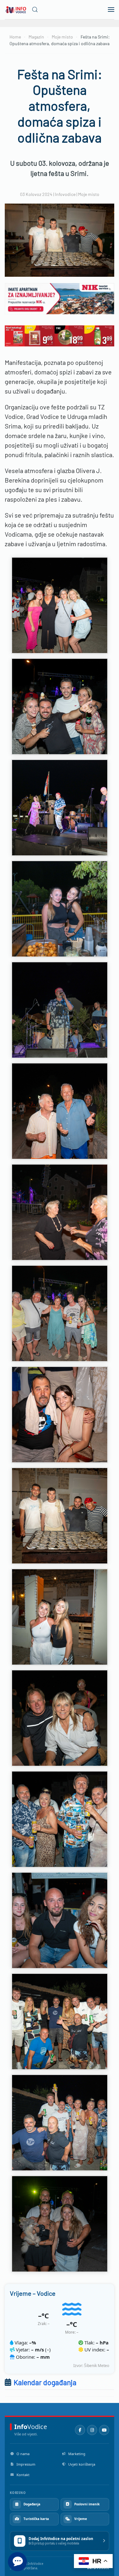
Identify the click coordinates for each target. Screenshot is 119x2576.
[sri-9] (60, 1819)
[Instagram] (92, 2430)
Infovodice (65, 194)
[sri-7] (60, 1617)
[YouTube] (104, 2430)
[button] (35, 10)
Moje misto (89, 194)
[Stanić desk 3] (60, 335)
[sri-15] (60, 707)
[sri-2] (60, 1111)
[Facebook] (80, 2430)
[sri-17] (60, 909)
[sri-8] (60, 1718)
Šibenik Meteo (97, 2366)
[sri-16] (60, 808)
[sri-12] (60, 2123)
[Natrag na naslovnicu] (16, 10)
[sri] (60, 1010)
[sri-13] (60, 2224)
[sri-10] (60, 1920)
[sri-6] (60, 1516)
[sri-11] (60, 2022)
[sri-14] (60, 605)
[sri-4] (60, 1313)
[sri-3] (60, 1212)
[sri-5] (60, 1415)
